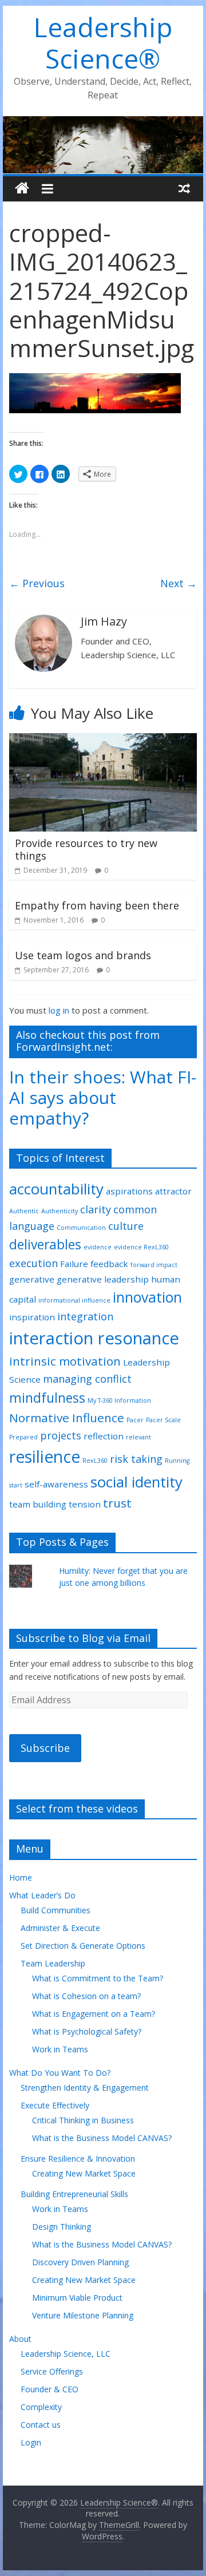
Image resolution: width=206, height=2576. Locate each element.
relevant (138, 1437)
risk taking (136, 1459)
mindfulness (47, 1398)
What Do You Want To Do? (60, 2073)
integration (85, 1316)
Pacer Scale (163, 1420)
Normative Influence (67, 1418)
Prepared (23, 1437)
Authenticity (60, 1211)
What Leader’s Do (42, 1895)
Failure (74, 1264)
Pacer (135, 1420)
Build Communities (56, 1910)
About (20, 2339)
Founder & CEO (49, 2389)
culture (126, 1226)
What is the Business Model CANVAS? (102, 2138)
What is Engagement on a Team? (94, 2014)
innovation (147, 1297)
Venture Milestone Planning (83, 2315)
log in (59, 1010)
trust (117, 1503)
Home (21, 1877)
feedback (109, 1264)
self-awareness (56, 1484)
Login (31, 2442)
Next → (179, 583)
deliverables (45, 1245)
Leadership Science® (103, 43)
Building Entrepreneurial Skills (74, 2194)
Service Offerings (52, 2371)
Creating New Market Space (84, 2173)
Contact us (41, 2425)
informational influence (74, 1300)
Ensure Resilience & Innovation (78, 2158)
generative (32, 1279)
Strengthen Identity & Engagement (85, 2088)
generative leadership (103, 1279)
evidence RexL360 (141, 1247)
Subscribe (45, 1748)
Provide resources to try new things (86, 849)
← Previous (37, 583)
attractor (173, 1191)
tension (85, 1504)
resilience (45, 1457)
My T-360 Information (119, 1400)
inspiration (32, 1317)
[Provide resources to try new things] (103, 740)
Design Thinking (62, 2227)
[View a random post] (184, 188)
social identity (136, 1482)
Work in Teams (60, 2049)
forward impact (154, 1265)
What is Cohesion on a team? (86, 1996)
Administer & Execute (60, 1928)
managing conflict (87, 1379)
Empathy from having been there (97, 905)
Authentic (24, 1211)
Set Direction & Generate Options (83, 1946)
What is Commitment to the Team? (98, 1978)
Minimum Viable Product (77, 2298)
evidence (98, 1247)
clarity (96, 1209)
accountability (56, 1189)
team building (38, 1504)
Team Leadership (53, 1963)
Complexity (41, 2407)
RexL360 (95, 1461)
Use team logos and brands (83, 955)
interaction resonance (94, 1338)
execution (33, 1263)
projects (61, 1435)
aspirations (129, 1191)
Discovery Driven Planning (80, 2262)
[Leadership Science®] (103, 123)
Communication (81, 1228)
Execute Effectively (55, 2105)
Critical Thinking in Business (83, 2120)
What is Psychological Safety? (87, 2031)
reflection (104, 1436)
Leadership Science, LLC (66, 2354)
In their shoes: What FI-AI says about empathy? (103, 1097)
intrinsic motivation (65, 1361)
